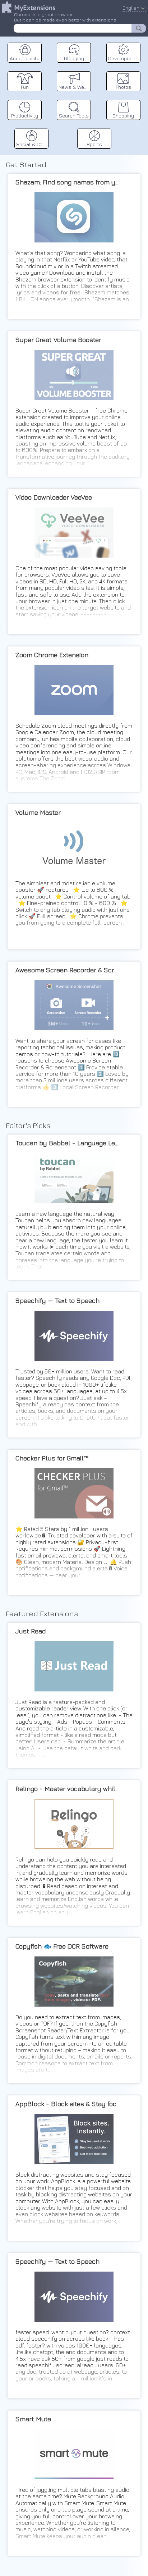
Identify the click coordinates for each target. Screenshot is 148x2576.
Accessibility (25, 58)
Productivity (25, 115)
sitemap (137, 124)
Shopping (123, 115)
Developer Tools (124, 58)
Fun (25, 87)
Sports (94, 144)
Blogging (74, 58)
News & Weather (75, 87)
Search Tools (74, 115)
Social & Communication (32, 144)
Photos (123, 87)
